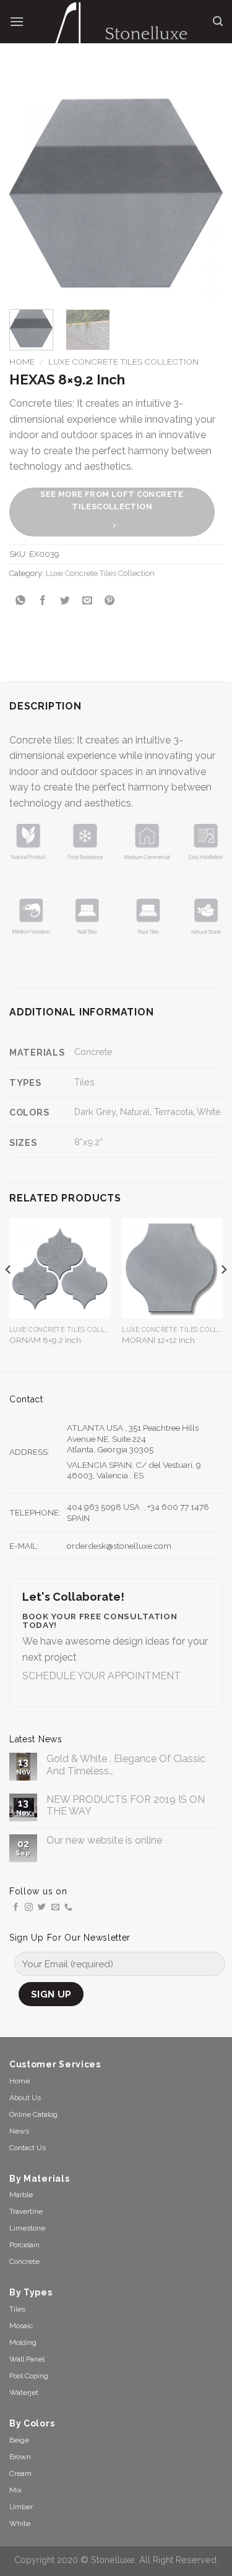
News (19, 2131)
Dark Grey (95, 1112)
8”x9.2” (88, 1142)
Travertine (26, 2211)
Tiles (84, 1082)
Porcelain (24, 2245)
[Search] (218, 21)
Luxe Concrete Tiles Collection (123, 362)
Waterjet (24, 2392)
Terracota (174, 1112)
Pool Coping (29, 2376)
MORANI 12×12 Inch (158, 1340)
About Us (25, 2098)
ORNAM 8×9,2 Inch (45, 1340)
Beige (19, 2440)
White (209, 1112)
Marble (21, 2195)
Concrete (93, 1052)
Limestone (27, 2228)
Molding (23, 2342)
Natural (135, 1112)
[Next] (203, 193)
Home (22, 362)
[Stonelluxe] (118, 31)
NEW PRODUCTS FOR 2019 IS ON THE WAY (126, 1805)
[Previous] (29, 193)
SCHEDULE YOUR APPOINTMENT (101, 1676)
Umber (21, 2507)
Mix (15, 2490)
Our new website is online (104, 1840)
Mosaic (21, 2326)
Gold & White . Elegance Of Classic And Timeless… (126, 1765)
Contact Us (28, 2148)
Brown (20, 2457)
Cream (20, 2473)
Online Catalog (33, 2114)
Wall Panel (27, 2359)
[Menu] (17, 21)
